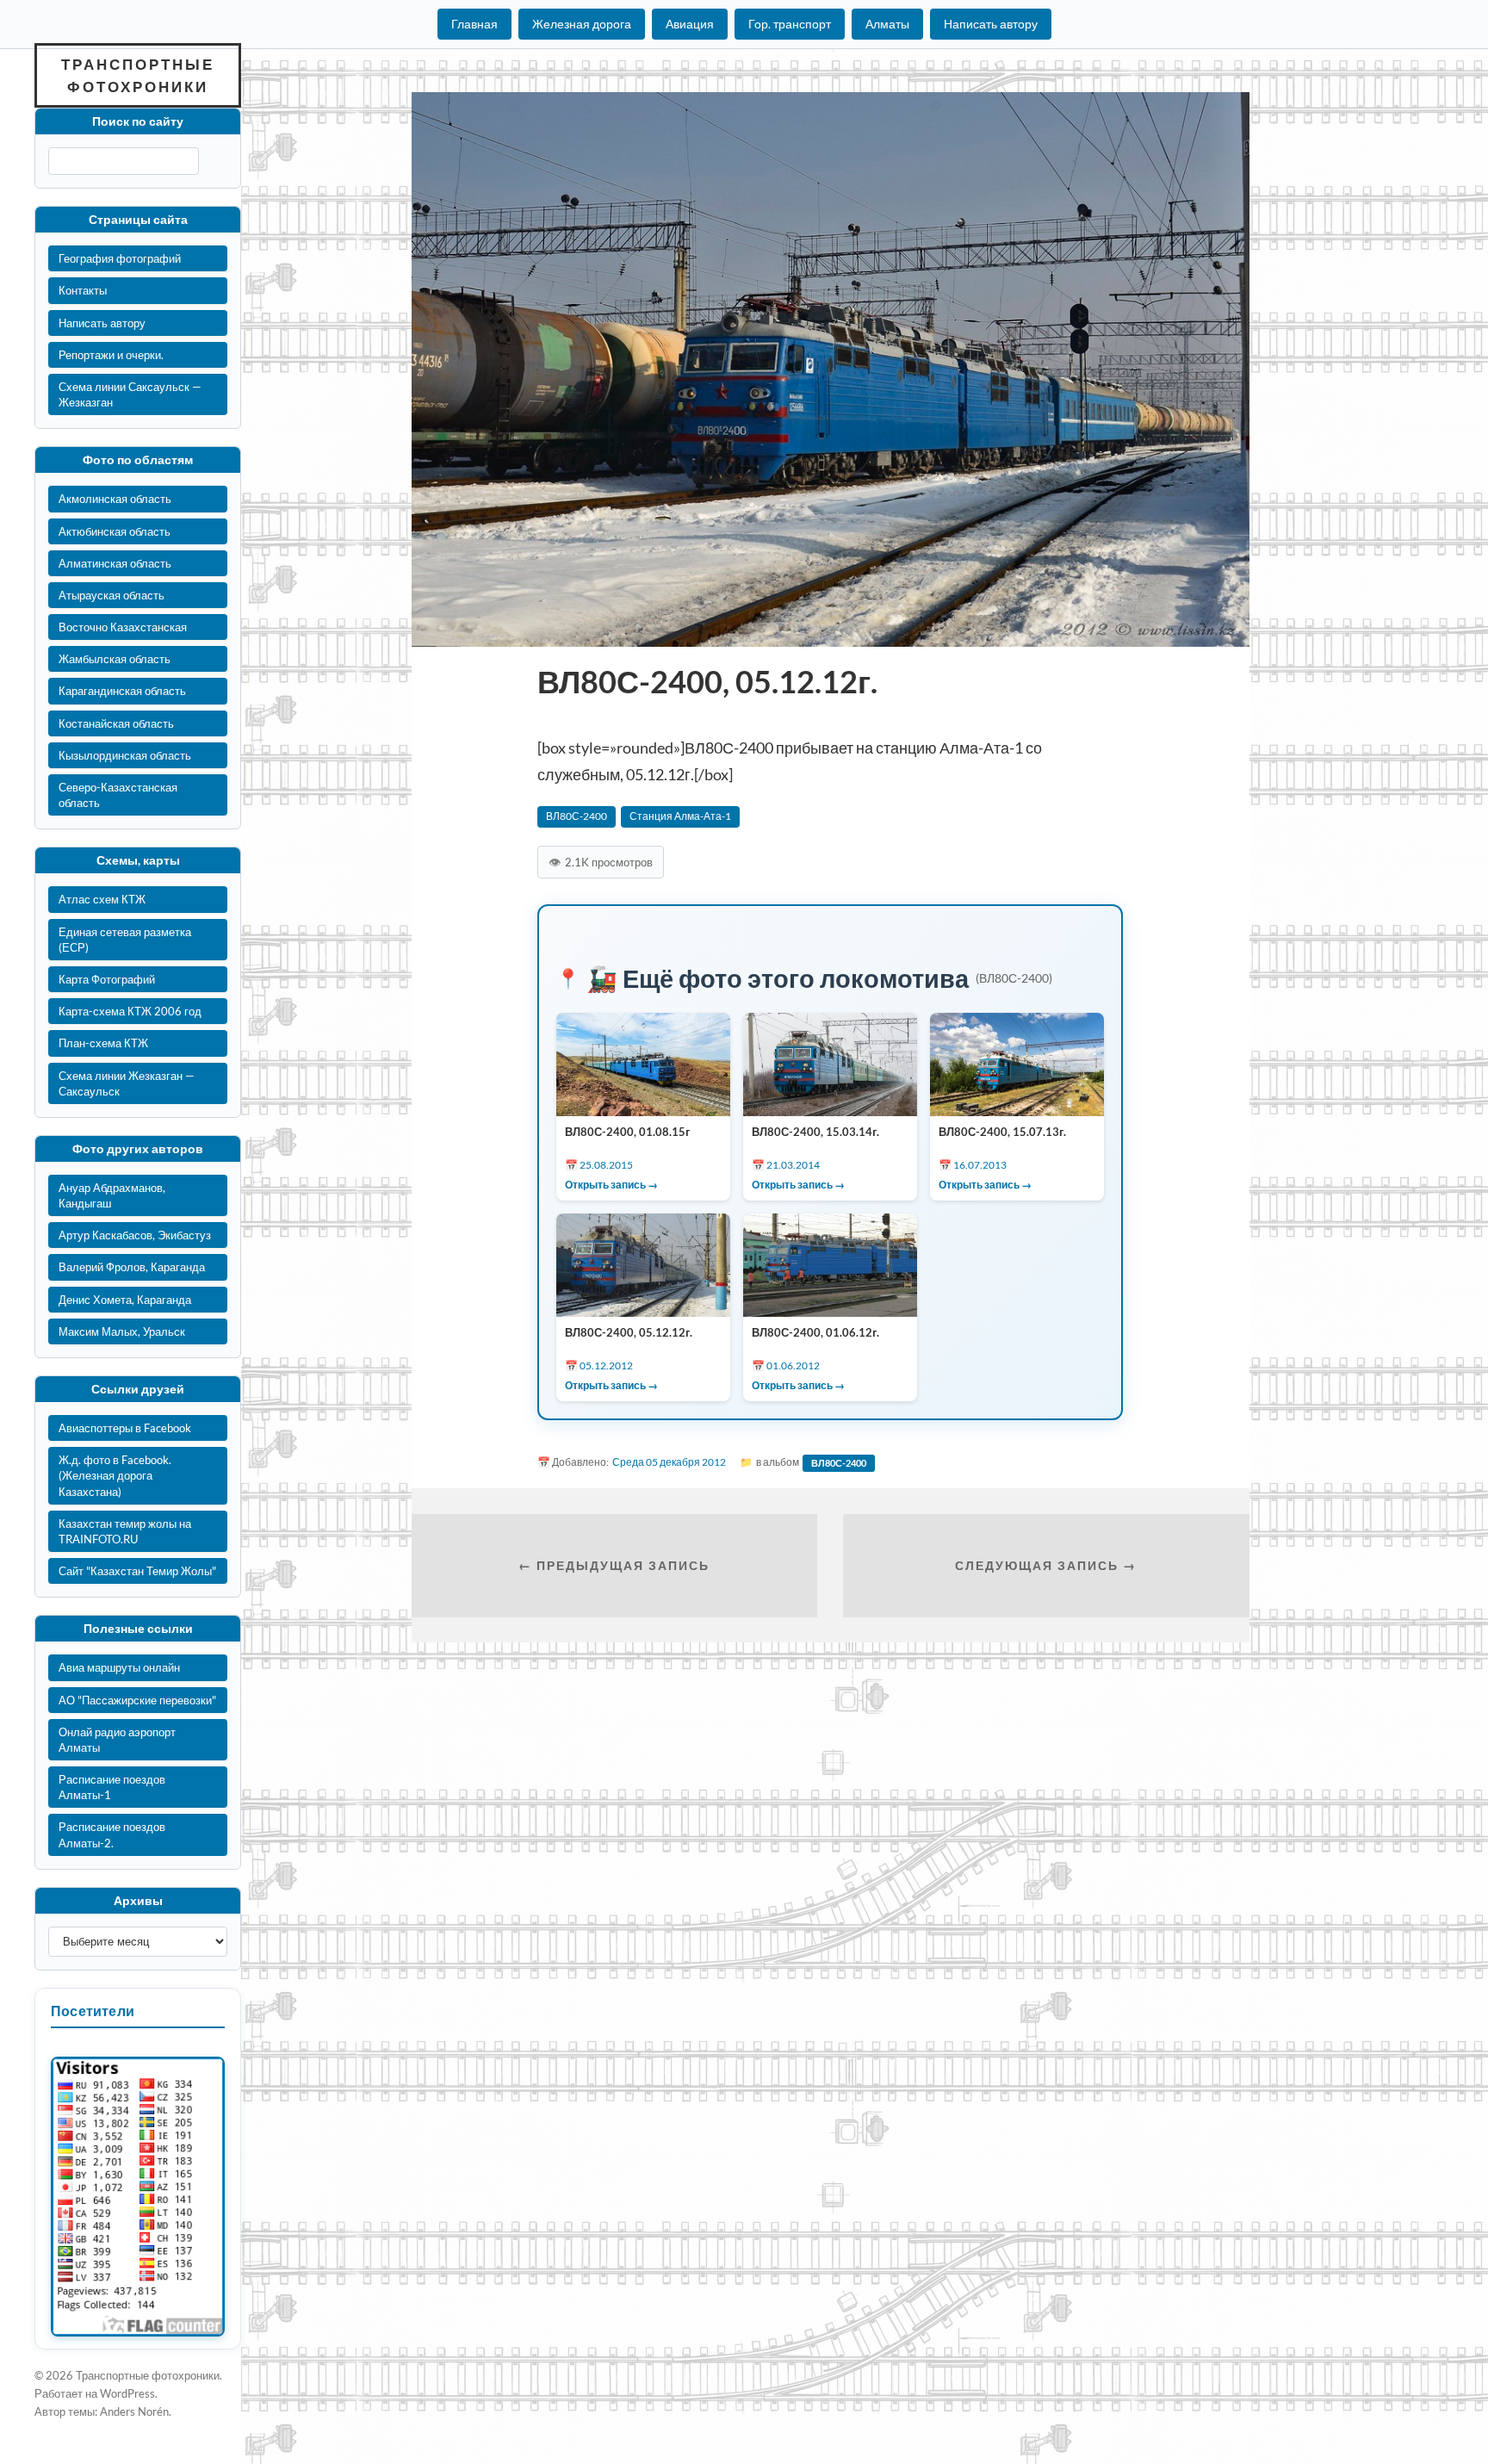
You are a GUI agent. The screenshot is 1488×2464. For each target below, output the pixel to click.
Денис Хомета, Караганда (125, 1300)
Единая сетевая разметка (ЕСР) (125, 940)
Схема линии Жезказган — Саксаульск (127, 1083)
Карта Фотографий (107, 979)
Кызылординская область (125, 755)
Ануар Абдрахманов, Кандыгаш (112, 1195)
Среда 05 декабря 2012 (669, 1462)
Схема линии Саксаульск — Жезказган (130, 394)
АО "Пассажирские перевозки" (137, 1700)
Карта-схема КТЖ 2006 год (130, 1011)
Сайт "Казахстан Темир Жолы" (137, 1571)
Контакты (83, 290)
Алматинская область (115, 563)
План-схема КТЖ (103, 1043)
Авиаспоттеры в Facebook (125, 1428)
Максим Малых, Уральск (122, 1331)
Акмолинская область (115, 499)
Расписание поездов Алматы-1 (112, 1787)
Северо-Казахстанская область (118, 795)
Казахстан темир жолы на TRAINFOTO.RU (125, 1531)
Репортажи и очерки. (111, 355)
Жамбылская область (115, 659)
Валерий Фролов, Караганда (132, 1267)
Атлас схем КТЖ (102, 899)
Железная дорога (582, 24)
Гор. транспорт (790, 24)
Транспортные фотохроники (138, 75)
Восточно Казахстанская (123, 627)
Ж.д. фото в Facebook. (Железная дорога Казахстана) (115, 1475)
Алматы (887, 24)
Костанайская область (116, 723)
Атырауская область (112, 595)
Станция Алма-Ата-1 (680, 816)
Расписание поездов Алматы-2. (112, 1834)
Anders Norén (134, 2411)
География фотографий (120, 258)
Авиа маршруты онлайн (119, 1667)
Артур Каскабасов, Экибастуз (135, 1235)
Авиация (690, 24)
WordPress (127, 2393)
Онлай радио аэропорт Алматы (117, 1740)
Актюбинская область (115, 531)
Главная (474, 24)
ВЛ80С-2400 (577, 816)
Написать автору (991, 24)
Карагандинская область (122, 691)
